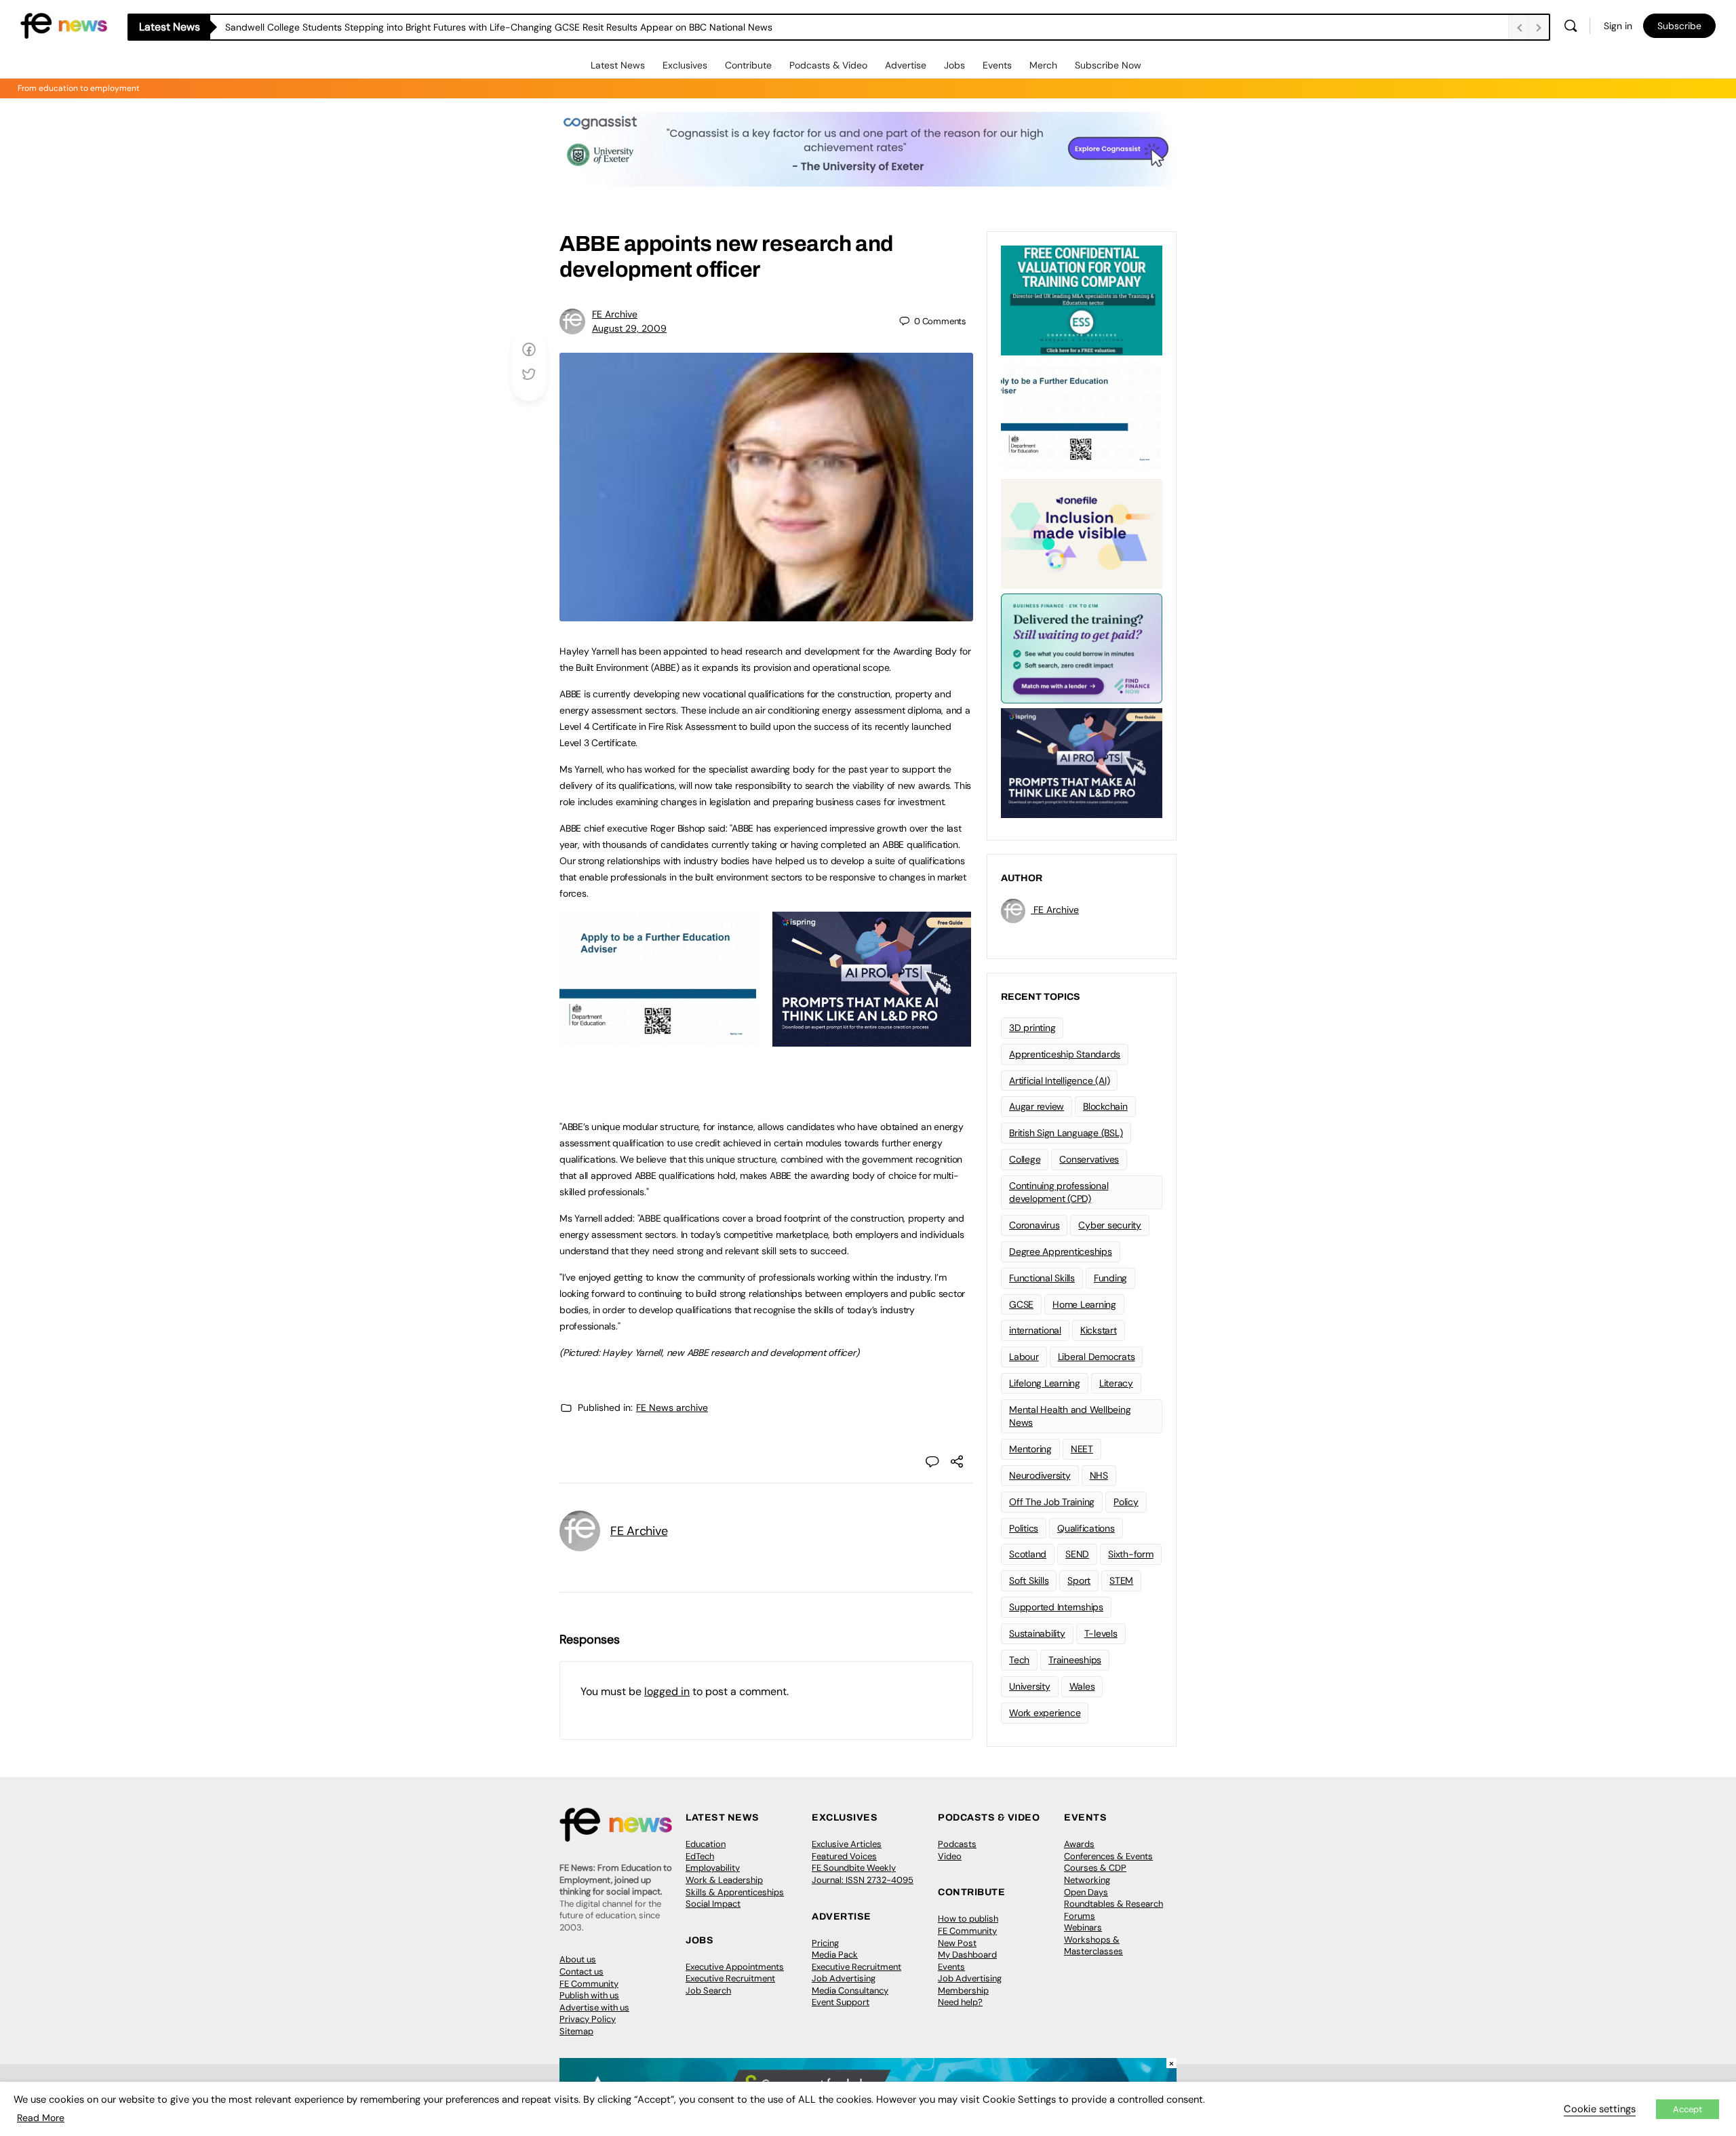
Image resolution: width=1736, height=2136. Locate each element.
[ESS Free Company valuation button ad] (1082, 299)
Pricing (825, 1943)
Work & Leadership (724, 1880)
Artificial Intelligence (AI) (1059, 1081)
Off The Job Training (1052, 1502)
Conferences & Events (1108, 1856)
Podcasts (957, 1844)
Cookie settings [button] (1600, 2109)
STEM (1121, 1580)
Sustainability (1037, 1633)
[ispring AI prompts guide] (872, 1039)
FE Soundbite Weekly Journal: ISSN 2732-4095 (863, 1874)
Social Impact (713, 1904)
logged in (667, 1691)
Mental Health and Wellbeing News (1070, 1416)
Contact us (581, 1972)
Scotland (1028, 1554)
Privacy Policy (588, 2019)
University (1030, 1686)
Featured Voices (844, 1856)
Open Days (1086, 1892)
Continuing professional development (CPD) (1059, 1192)
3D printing (1032, 1028)
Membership (963, 1991)
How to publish (968, 1919)
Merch (1043, 65)
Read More (41, 2118)
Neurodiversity (1040, 1475)
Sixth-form (1131, 1554)
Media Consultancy (850, 1991)
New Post (957, 1943)
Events (997, 65)
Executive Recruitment (730, 1978)
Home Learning (1084, 1304)
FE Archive (615, 314)
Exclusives (685, 65)
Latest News (618, 65)
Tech (1019, 1660)
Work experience (1045, 1713)
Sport (1079, 1580)
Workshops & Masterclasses (1093, 1946)
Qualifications (1086, 1528)
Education (706, 1844)
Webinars (1083, 1927)
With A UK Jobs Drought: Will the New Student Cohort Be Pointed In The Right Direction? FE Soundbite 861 (456, 27)
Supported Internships (1056, 1607)
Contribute (748, 65)
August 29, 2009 (629, 328)
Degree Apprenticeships (1061, 1251)
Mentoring (1030, 1449)
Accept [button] (1688, 2109)
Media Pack (835, 1955)
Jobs (954, 65)
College (1025, 1159)
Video (950, 1856)
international (1035, 1330)
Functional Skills (1042, 1278)
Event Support (841, 2002)
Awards (1079, 1844)
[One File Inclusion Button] (1082, 532)
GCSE (1021, 1304)
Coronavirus (1034, 1225)
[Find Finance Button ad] (1082, 647)
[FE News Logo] (64, 25)
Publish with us (589, 1995)
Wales (1082, 1686)
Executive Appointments (735, 1967)
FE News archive (672, 1407)
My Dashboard (967, 1955)
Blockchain (1105, 1106)
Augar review (1037, 1106)
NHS (1099, 1475)
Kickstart (1099, 1330)
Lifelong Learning (1045, 1383)
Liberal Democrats (1097, 1357)
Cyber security (1110, 1225)
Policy (1126, 1502)
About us (578, 1959)
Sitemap (576, 2031)
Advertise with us (594, 2007)
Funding (1110, 1278)
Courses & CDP (1095, 1868)
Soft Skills (1029, 1580)
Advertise (906, 65)
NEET (1082, 1449)
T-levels (1101, 1633)
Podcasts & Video (828, 65)
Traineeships (1075, 1660)
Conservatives (1089, 1159)
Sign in (1618, 26)
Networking (1087, 1880)
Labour (1024, 1357)
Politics (1024, 1528)
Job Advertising (844, 1978)
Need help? (960, 2002)
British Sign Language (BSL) (1066, 1133)
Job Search (708, 1991)
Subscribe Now (1108, 65)
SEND (1077, 1554)
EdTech (700, 1856)
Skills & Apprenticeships (735, 1892)
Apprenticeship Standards (1065, 1054)
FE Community (589, 1984)
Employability (713, 1868)
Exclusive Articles (847, 1844)
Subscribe (1679, 26)
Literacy (1116, 1383)
